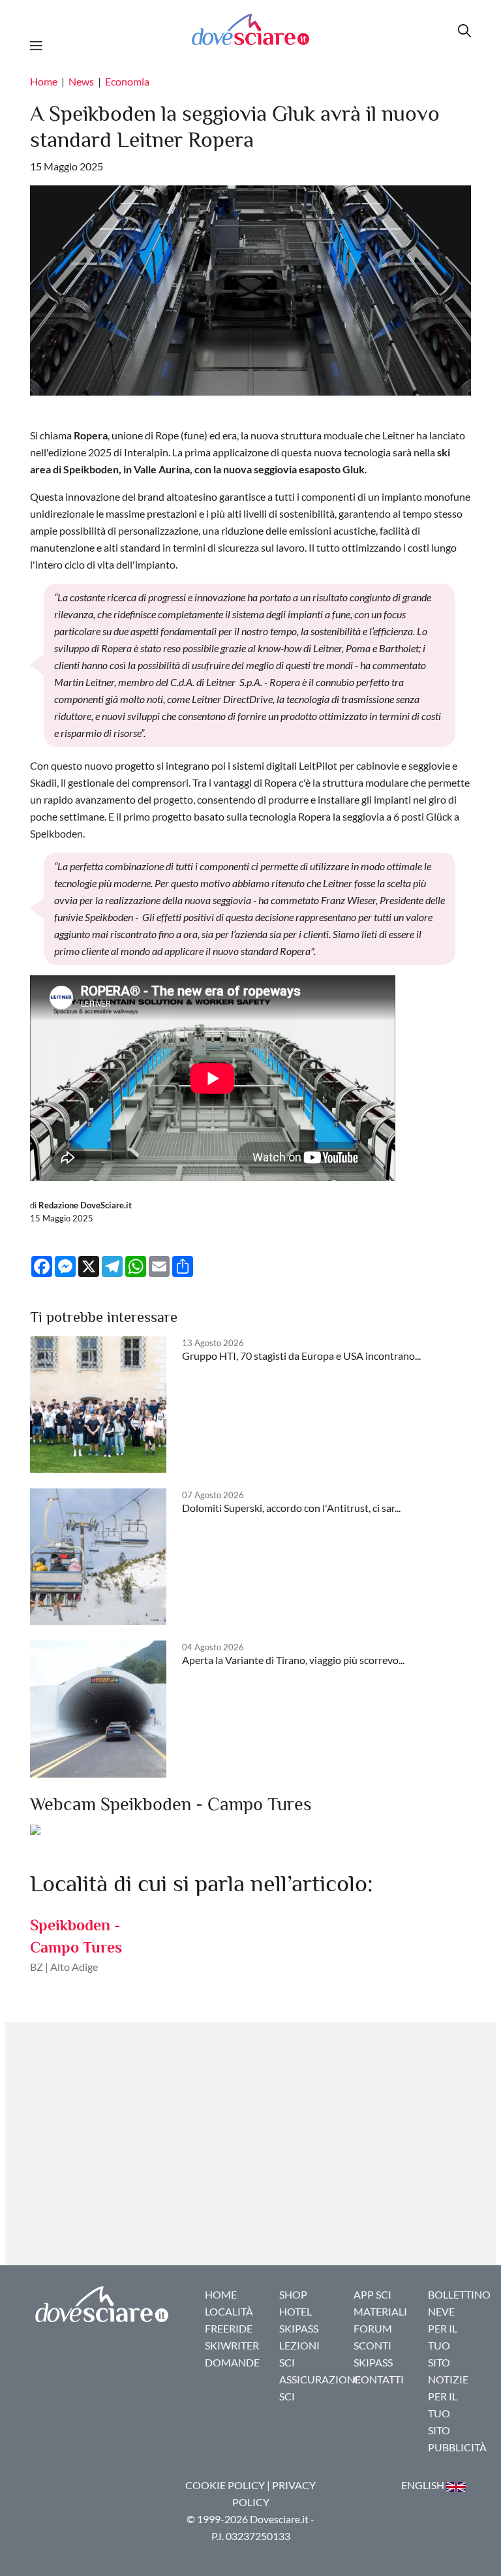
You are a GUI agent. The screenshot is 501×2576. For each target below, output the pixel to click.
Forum (373, 2328)
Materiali (380, 2311)
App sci (372, 2294)
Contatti (379, 2379)
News (81, 81)
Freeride (229, 2328)
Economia (127, 81)
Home (44, 81)
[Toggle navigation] (40, 44)
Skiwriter (232, 2345)
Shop (293, 2294)
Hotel (296, 2311)
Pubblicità (457, 2447)
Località (229, 2311)
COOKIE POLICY (225, 2485)
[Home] (250, 29)
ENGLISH (424, 2485)
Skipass (299, 2328)
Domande (232, 2362)
